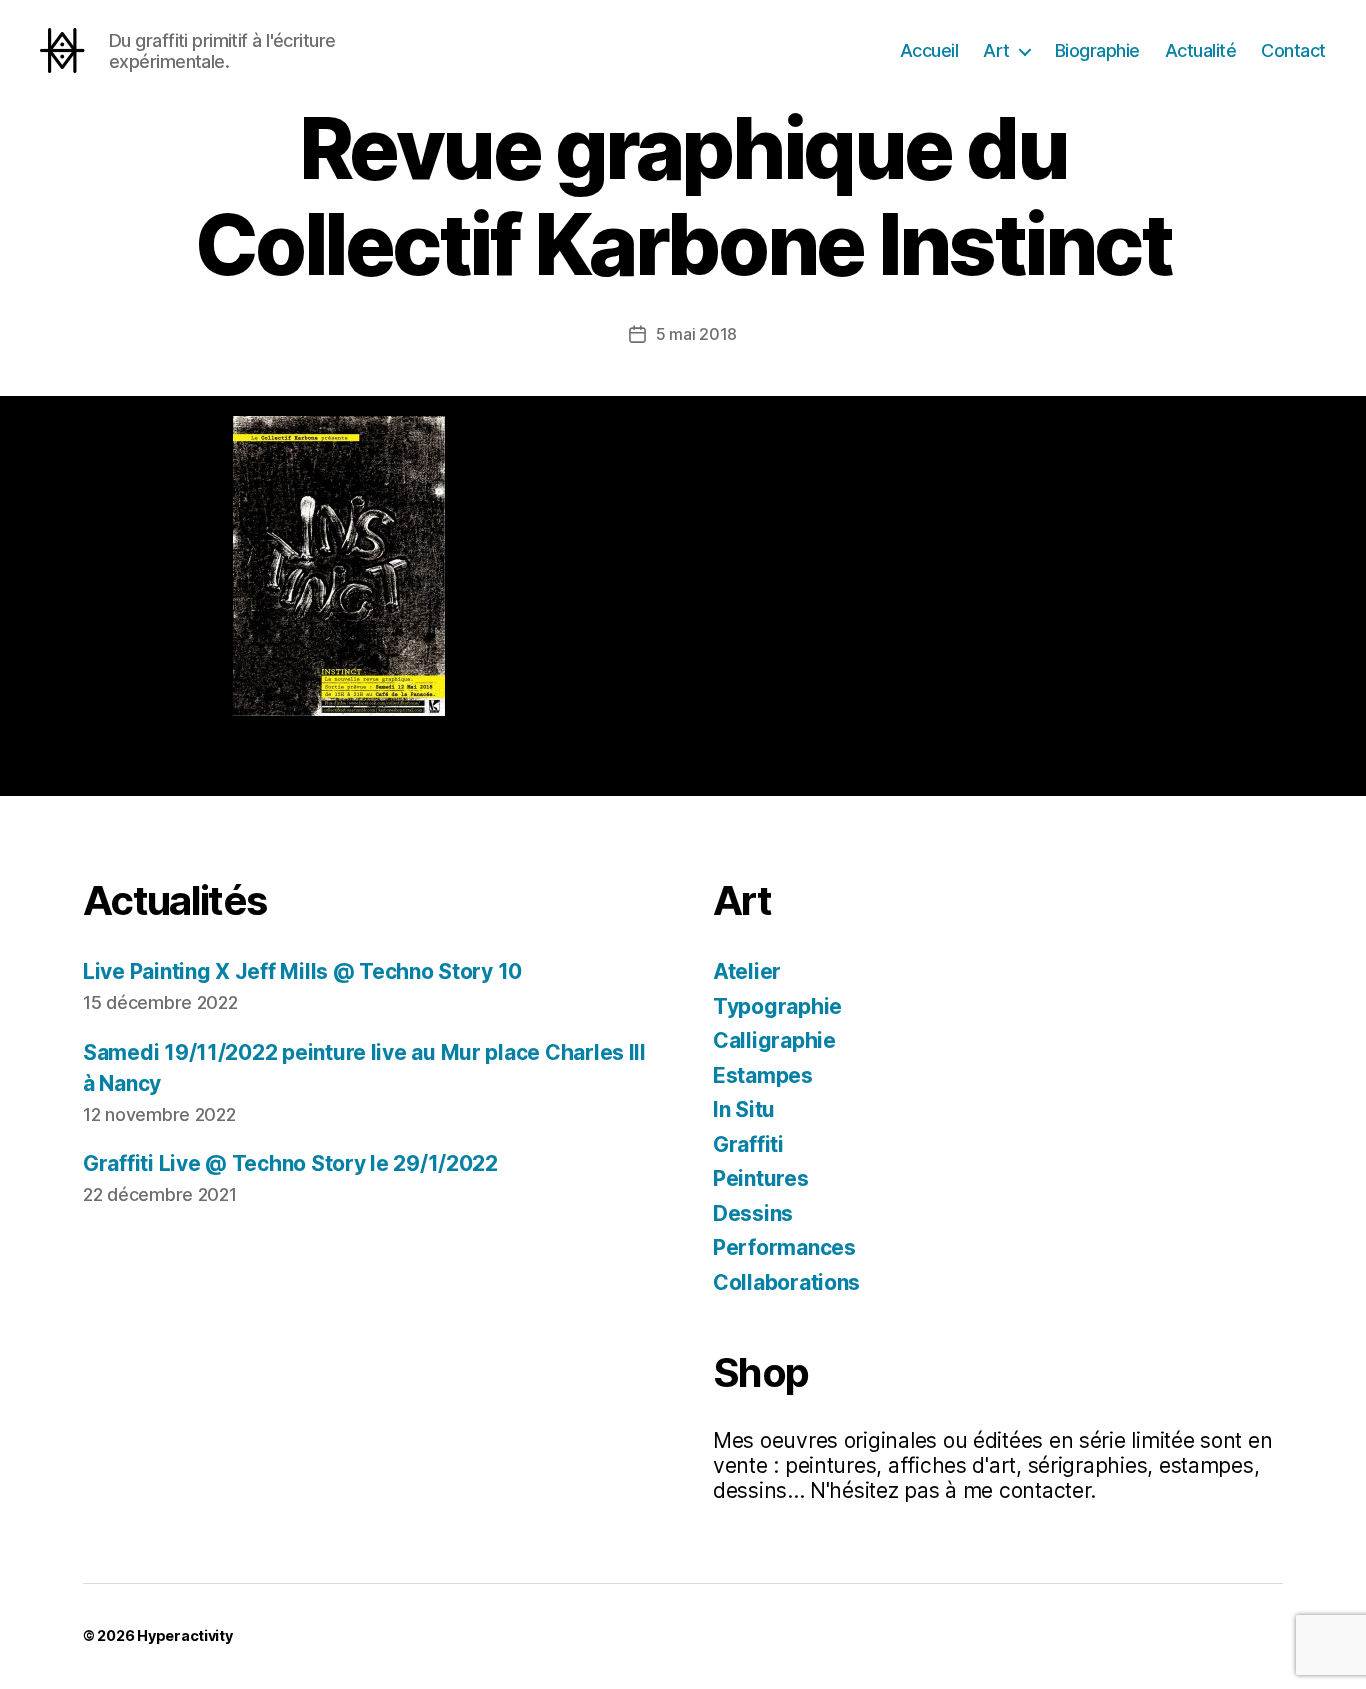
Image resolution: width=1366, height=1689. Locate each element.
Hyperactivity (185, 1635)
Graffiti (748, 1144)
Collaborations (786, 1282)
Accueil (929, 50)
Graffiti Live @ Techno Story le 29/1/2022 (290, 1163)
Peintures (761, 1178)
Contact (1293, 50)
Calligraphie (774, 1040)
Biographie (1097, 50)
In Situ (744, 1109)
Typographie (777, 1006)
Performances (784, 1247)
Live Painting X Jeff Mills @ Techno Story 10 (302, 971)
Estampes (763, 1075)
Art (996, 50)
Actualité (1201, 50)
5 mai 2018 (696, 334)
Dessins (753, 1213)
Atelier (747, 971)
